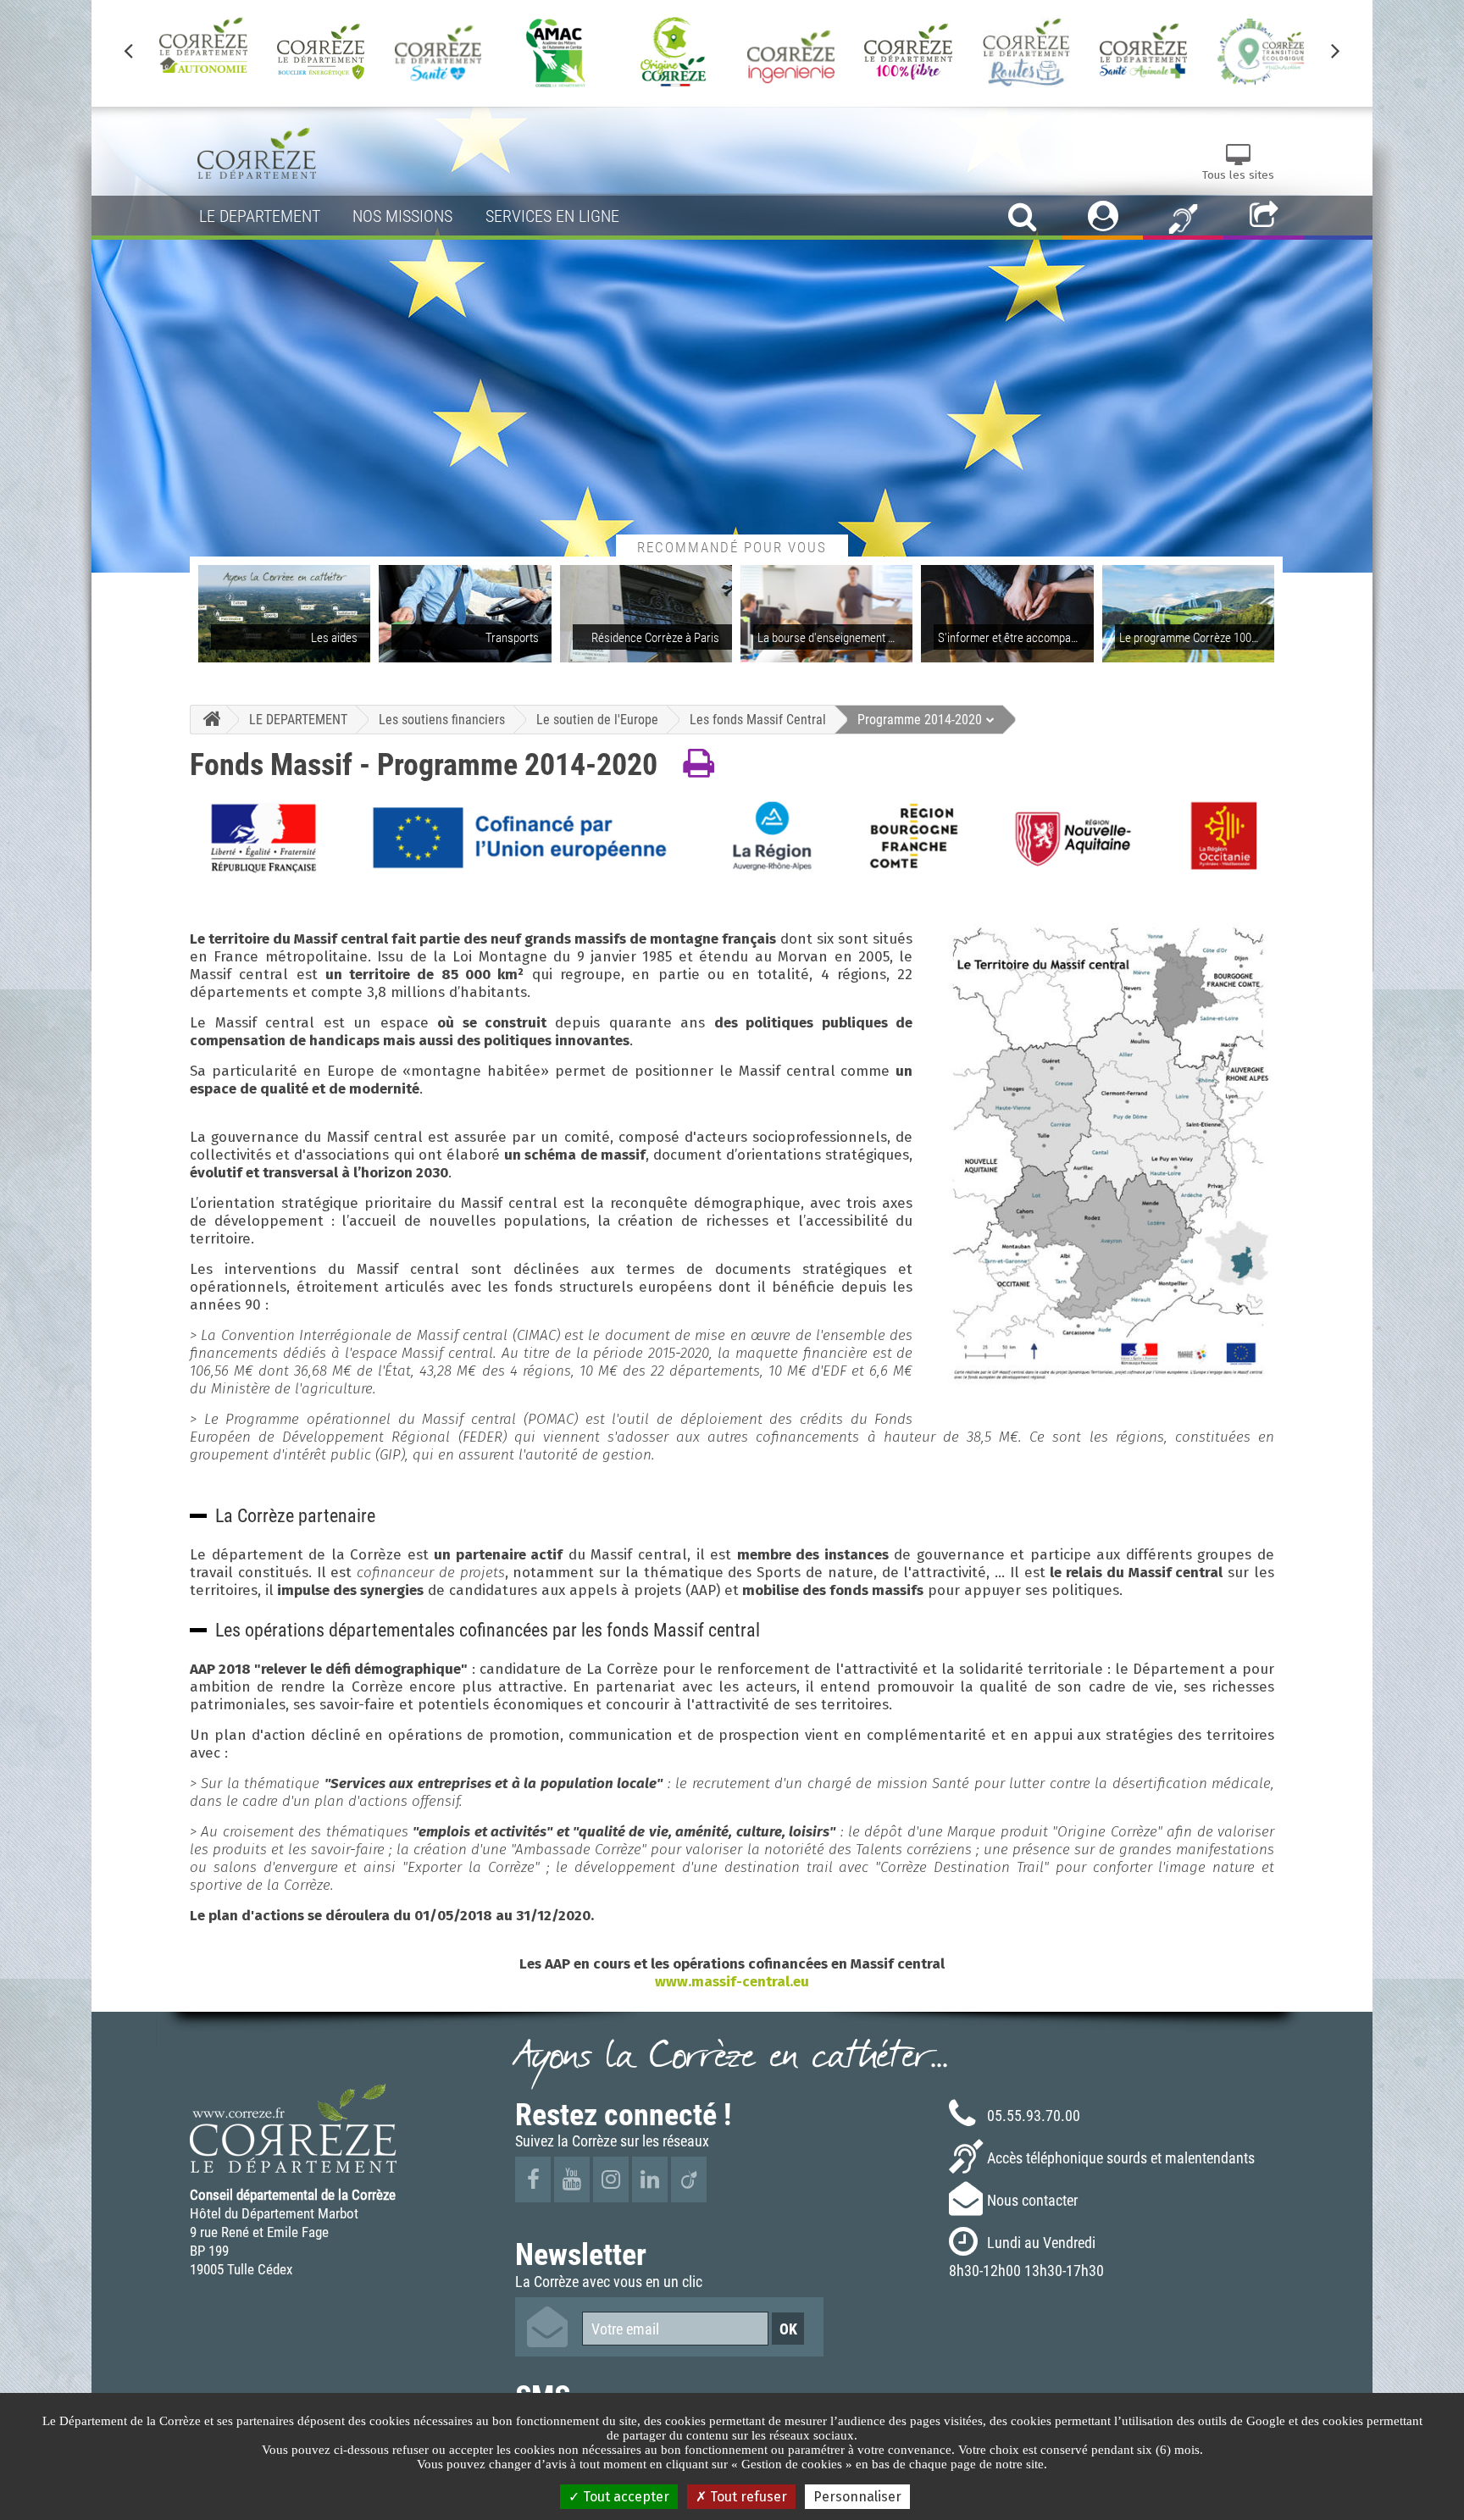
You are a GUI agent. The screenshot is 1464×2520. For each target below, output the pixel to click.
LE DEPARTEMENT (298, 719)
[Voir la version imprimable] (699, 764)
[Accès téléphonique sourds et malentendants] (1183, 218)
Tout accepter (624, 2497)
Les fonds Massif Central (758, 719)
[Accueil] (208, 720)
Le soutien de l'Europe (597, 719)
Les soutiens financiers (442, 719)
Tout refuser (747, 2497)
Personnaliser (857, 2497)
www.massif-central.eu (732, 1982)
